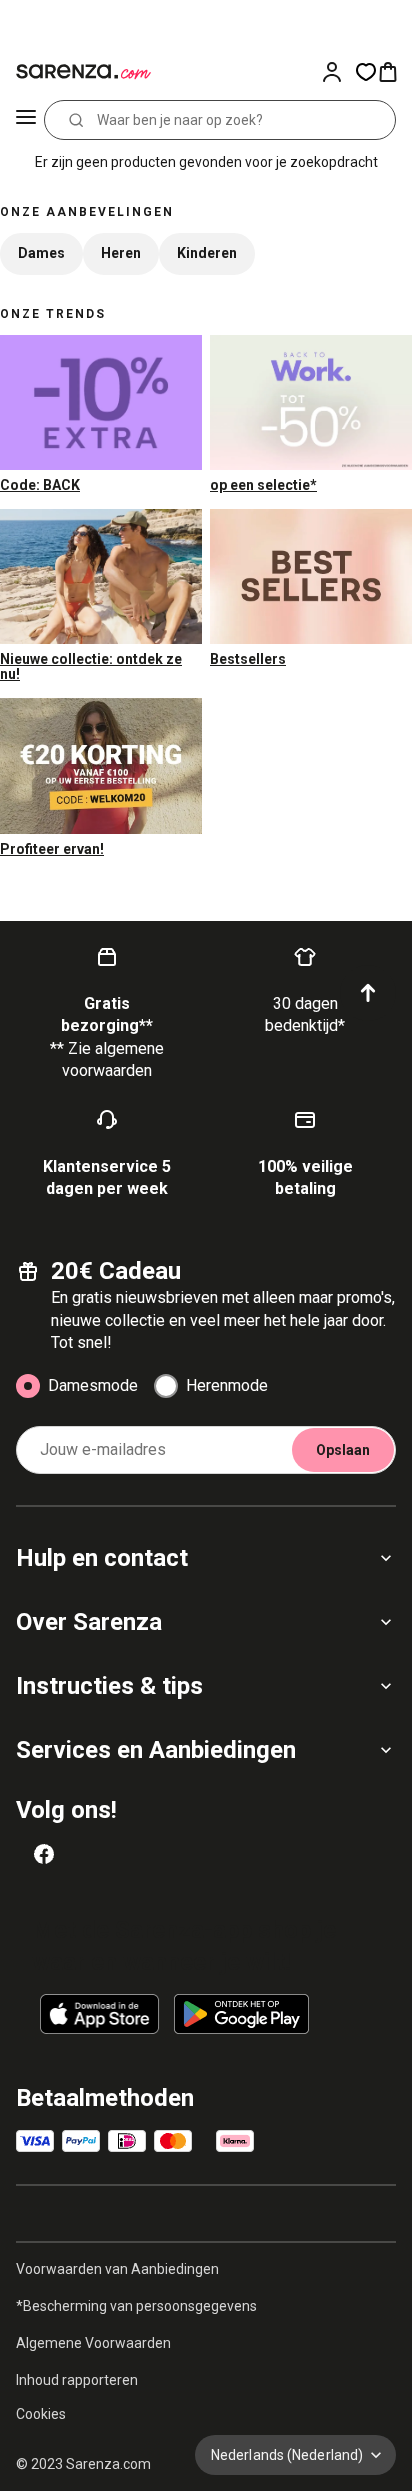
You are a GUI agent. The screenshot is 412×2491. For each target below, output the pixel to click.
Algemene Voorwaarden (93, 2343)
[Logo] (80, 72)
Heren (121, 253)
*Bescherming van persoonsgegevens (136, 2306)
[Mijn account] (338, 72)
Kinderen (207, 253)
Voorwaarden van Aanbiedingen (117, 2269)
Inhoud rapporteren (77, 2380)
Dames (41, 253)
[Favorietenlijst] (366, 72)
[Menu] (26, 120)
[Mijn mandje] (394, 72)
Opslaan (343, 1450)
